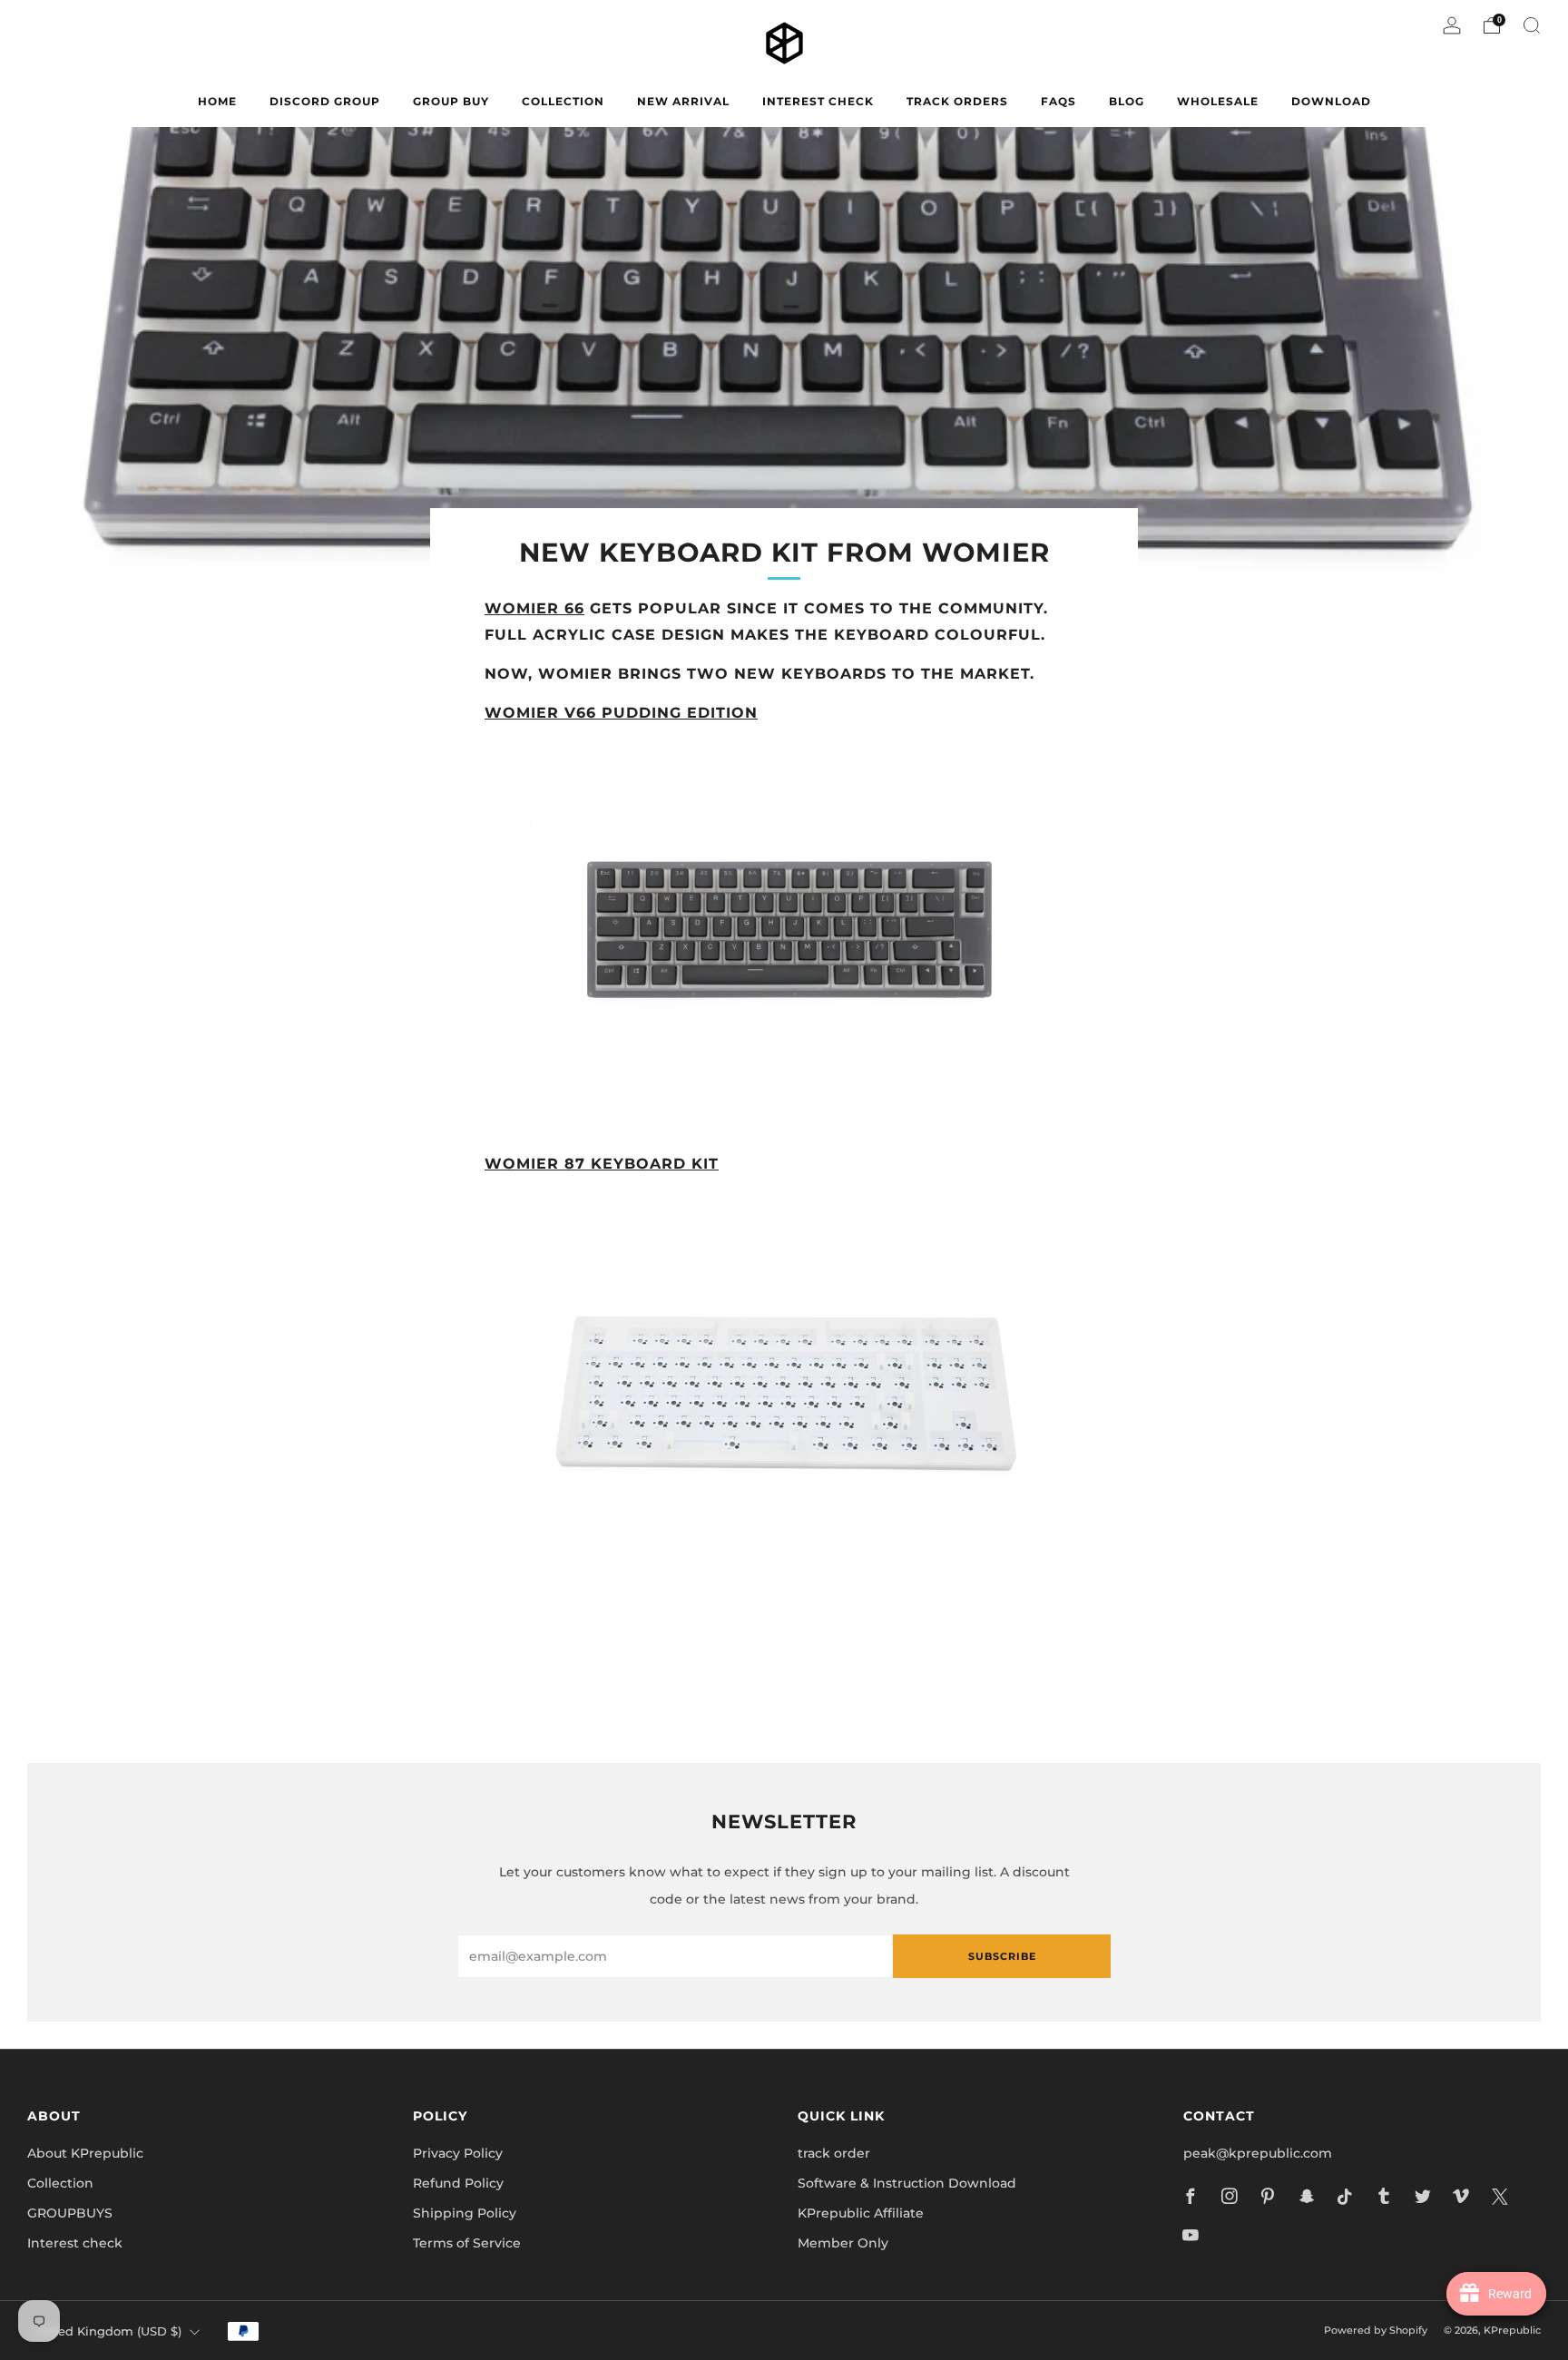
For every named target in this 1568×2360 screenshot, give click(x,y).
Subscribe (1002, 1956)
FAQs (1058, 101)
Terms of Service (467, 2243)
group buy (451, 101)
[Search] (1532, 25)
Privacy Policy (458, 2153)
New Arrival (683, 101)
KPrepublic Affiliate (861, 2213)
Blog (1127, 101)
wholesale (1218, 101)
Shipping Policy (465, 2213)
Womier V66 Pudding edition (621, 713)
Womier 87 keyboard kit (602, 1164)
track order (834, 2153)
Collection (60, 2183)
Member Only (843, 2243)
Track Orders (957, 101)
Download (1331, 101)
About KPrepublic (85, 2153)
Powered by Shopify (1376, 2330)
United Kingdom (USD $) (107, 2331)
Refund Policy (458, 2183)
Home (217, 101)
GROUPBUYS (70, 2213)
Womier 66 (534, 608)
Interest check (818, 101)
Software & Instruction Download (907, 2183)
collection (563, 101)
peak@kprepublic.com (1258, 2153)
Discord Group (325, 101)
